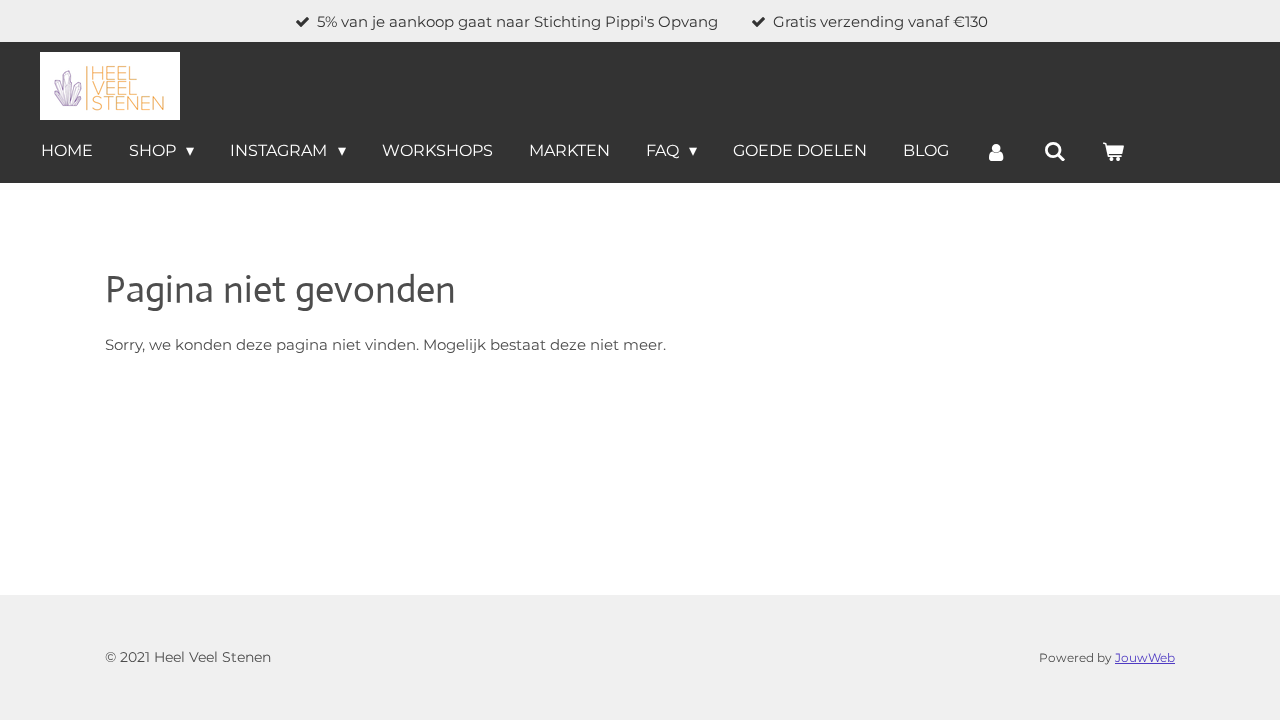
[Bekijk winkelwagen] (1113, 151)
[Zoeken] (1055, 151)
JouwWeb (1145, 658)
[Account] (996, 151)
